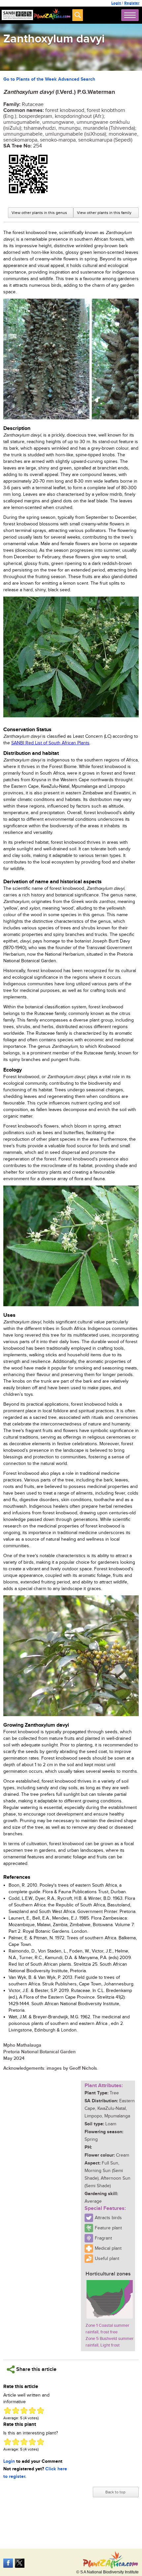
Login (116, 3)
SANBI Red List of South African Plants (50, 743)
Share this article (36, 2369)
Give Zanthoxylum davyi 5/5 (40, 2411)
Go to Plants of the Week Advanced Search (49, 79)
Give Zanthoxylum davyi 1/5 (7, 2411)
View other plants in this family (104, 213)
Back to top (115, 2492)
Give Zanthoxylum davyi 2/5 (16, 2411)
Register (132, 3)
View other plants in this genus (39, 213)
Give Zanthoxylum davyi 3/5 (24, 2411)
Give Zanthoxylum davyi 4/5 (32, 2411)
